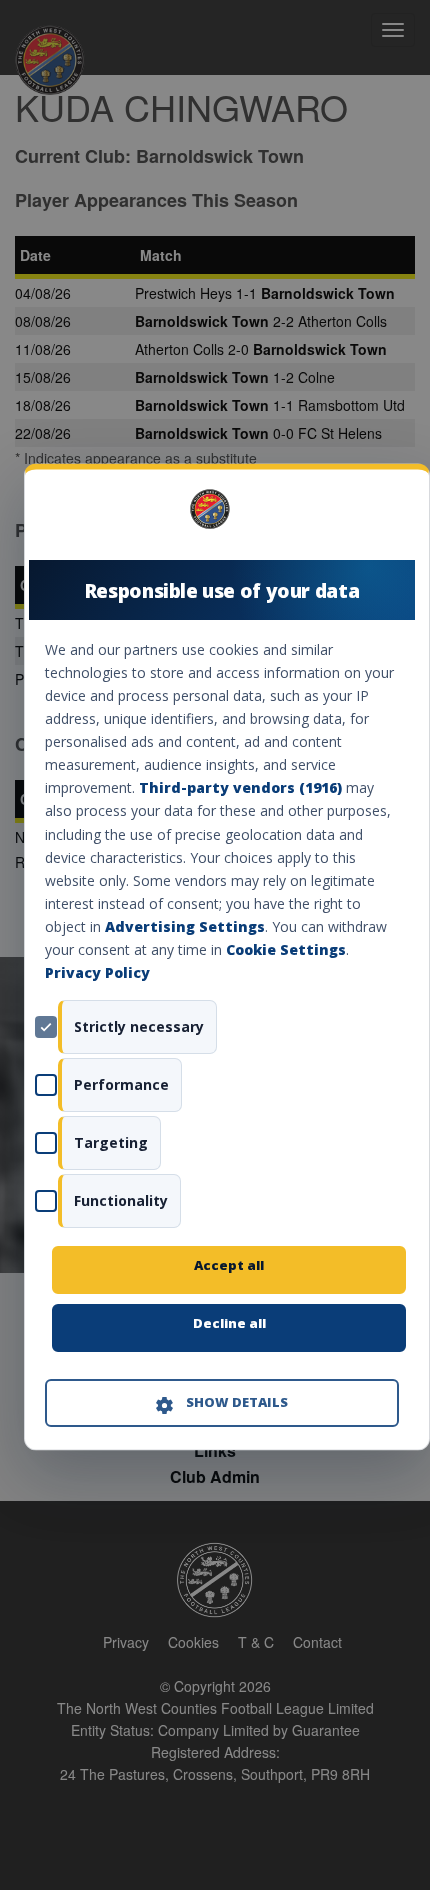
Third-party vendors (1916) (240, 788)
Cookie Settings (286, 949)
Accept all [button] (229, 1266)
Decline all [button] (229, 1324)
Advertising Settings (185, 926)
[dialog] (227, 956)
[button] (222, 1404)
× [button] (391, 516)
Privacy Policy (97, 973)
